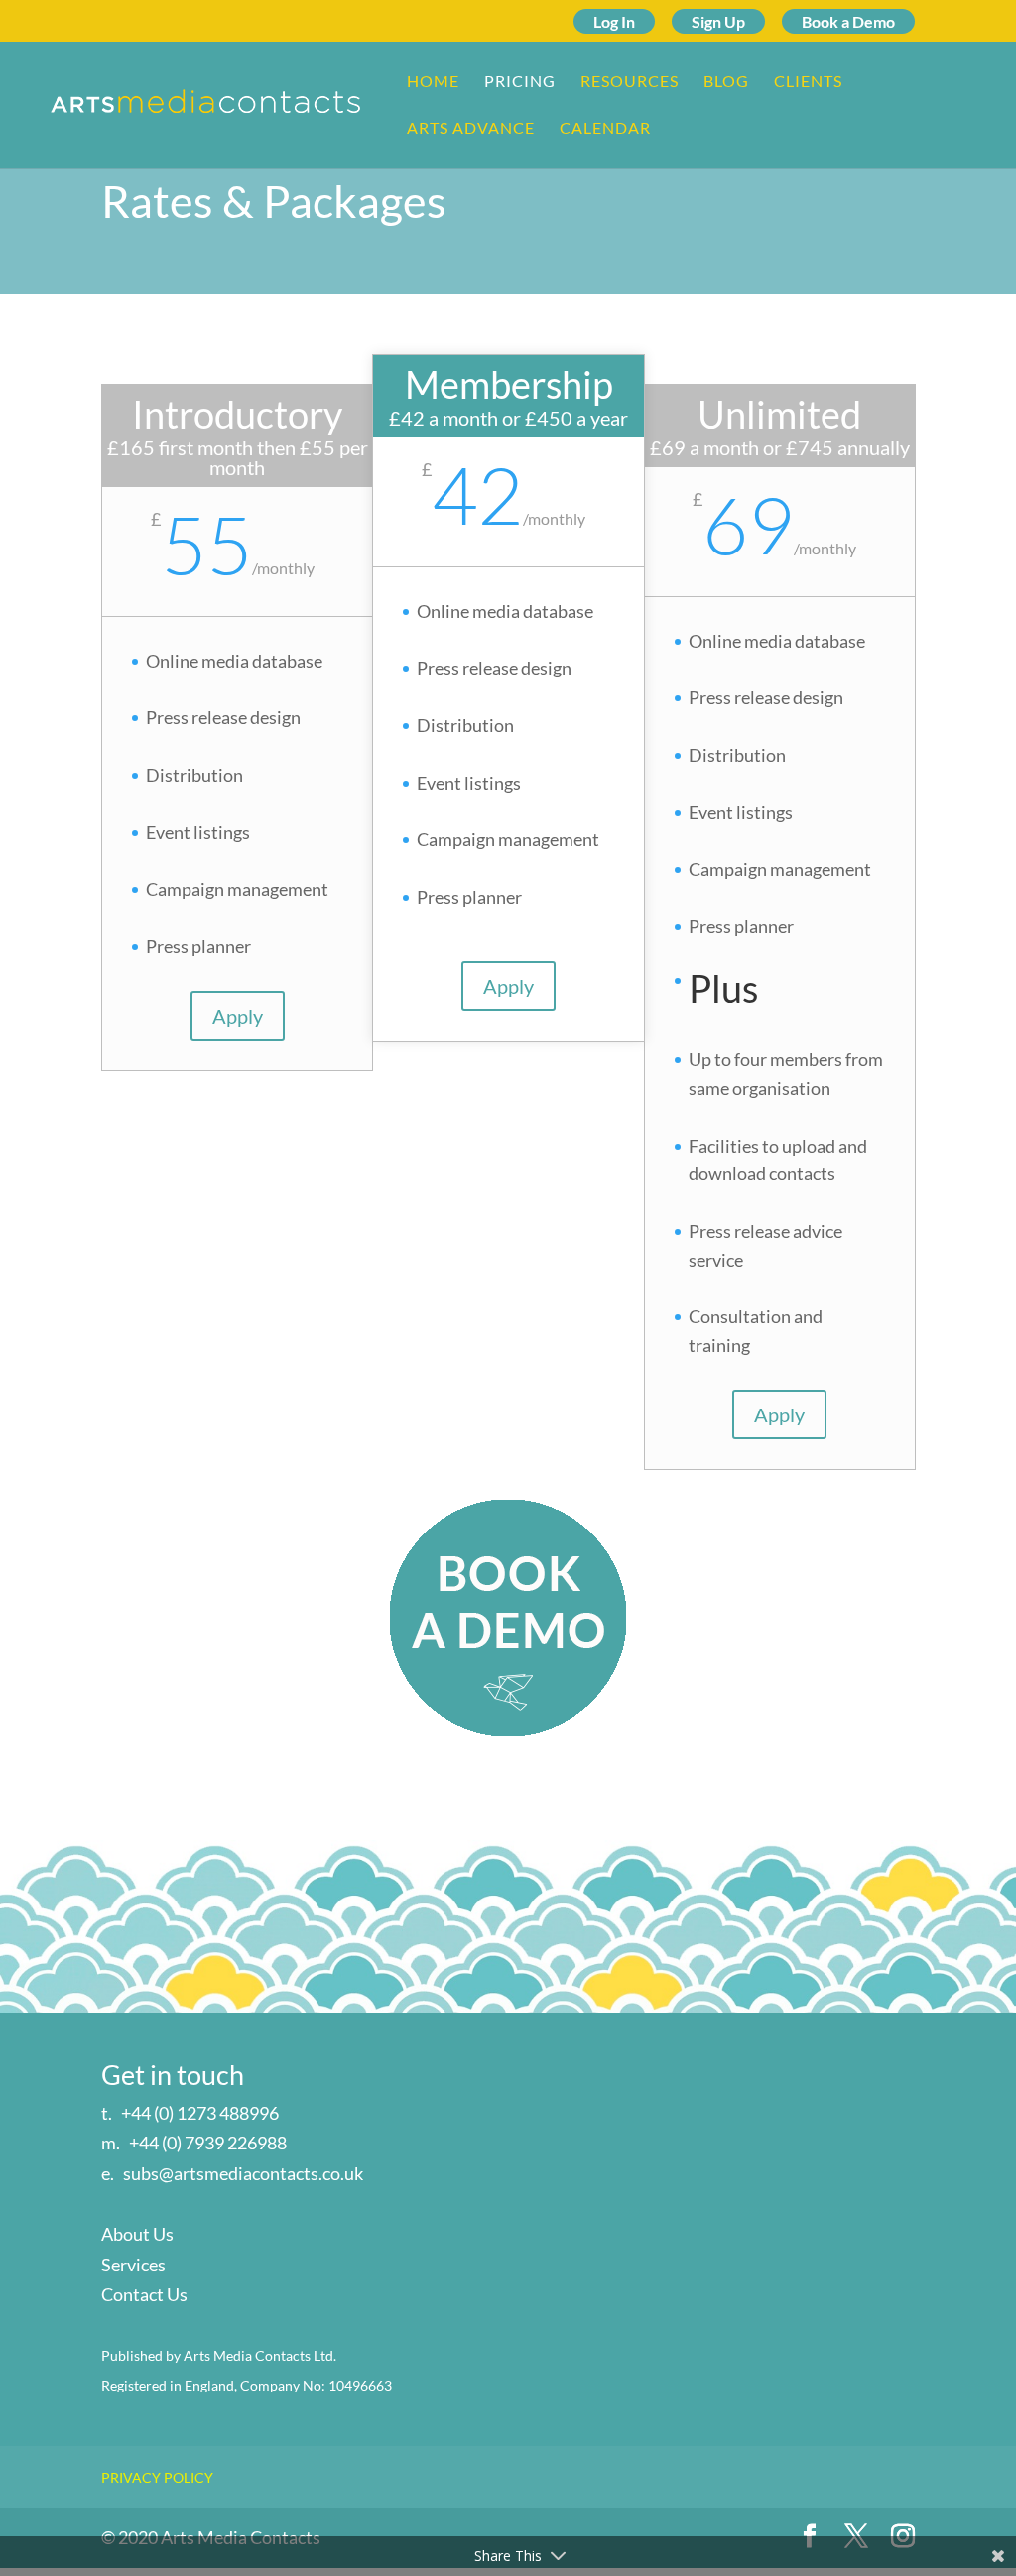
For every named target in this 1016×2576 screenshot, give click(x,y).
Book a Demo (848, 21)
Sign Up (718, 21)
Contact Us (144, 2294)
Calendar (605, 129)
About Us (137, 2234)
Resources (630, 82)
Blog (726, 82)
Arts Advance (471, 129)
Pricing (520, 82)
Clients (808, 82)
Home (433, 82)
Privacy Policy (157, 2477)
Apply (238, 1016)
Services (133, 2265)
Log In (614, 21)
